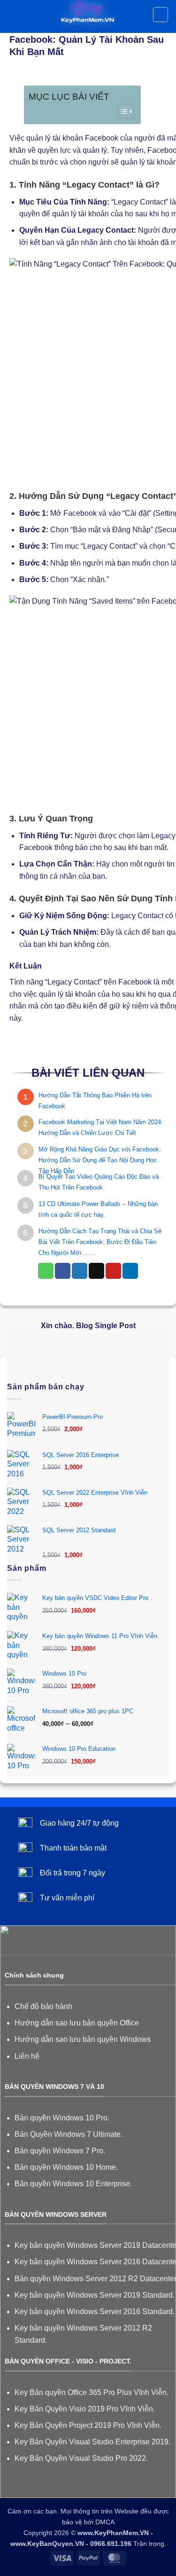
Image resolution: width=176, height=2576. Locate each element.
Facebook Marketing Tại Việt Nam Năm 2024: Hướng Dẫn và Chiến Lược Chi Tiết (101, 1127)
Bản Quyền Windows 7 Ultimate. (69, 2134)
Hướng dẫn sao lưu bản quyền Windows (83, 2039)
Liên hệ (27, 2056)
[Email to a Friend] (96, 1271)
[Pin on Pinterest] (113, 1271)
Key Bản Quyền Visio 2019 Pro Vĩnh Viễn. (85, 2409)
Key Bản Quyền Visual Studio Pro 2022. (81, 2458)
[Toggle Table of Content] (121, 111)
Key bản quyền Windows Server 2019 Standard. (95, 2295)
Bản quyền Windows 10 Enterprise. (73, 2184)
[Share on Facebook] (63, 1271)
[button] (13, 16)
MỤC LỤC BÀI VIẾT (69, 97)
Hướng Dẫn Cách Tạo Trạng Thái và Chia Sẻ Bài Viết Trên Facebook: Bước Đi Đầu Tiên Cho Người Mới (100, 1242)
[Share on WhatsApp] (46, 1271)
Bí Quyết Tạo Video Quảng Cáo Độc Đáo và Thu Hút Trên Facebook (99, 1182)
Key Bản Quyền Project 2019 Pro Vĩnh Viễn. (88, 2425)
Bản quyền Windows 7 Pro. (60, 2151)
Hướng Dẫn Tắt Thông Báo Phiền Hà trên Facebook (95, 1101)
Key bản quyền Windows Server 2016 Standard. (95, 2312)
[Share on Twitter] (80, 1271)
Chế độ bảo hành (43, 2006)
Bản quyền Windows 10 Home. (66, 2167)
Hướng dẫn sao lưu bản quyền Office (77, 2023)
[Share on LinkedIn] (130, 1271)
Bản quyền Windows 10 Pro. (62, 2118)
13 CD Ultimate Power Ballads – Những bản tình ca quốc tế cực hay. (98, 1209)
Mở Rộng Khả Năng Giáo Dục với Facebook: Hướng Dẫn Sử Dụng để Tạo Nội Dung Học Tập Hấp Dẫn (100, 1160)
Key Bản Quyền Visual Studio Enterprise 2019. (92, 2442)
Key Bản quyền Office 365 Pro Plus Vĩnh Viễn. (92, 2392)
